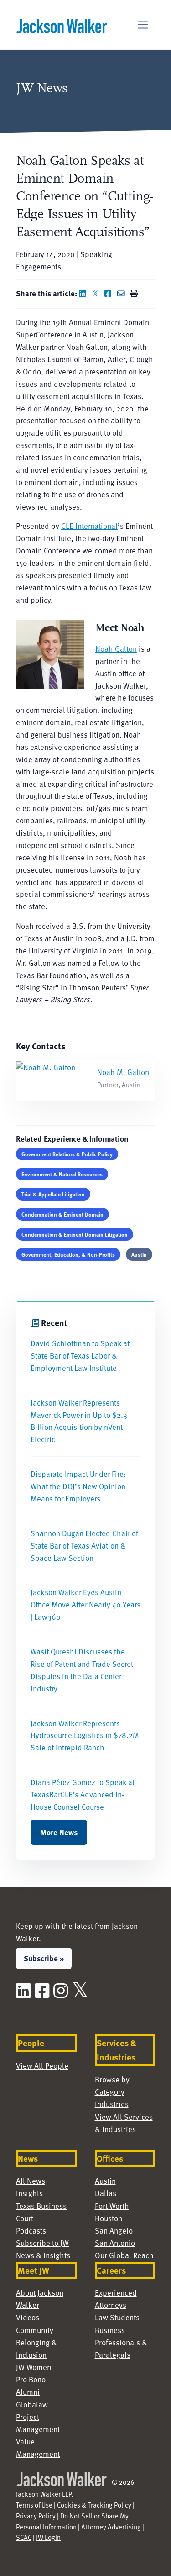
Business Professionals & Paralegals (121, 2342)
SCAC (24, 2537)
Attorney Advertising (111, 2527)
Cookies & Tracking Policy (94, 2505)
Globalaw (32, 2404)
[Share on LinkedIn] (84, 293)
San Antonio (115, 2243)
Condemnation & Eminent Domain (62, 1214)
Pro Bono (31, 2379)
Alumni (28, 2392)
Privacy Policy (36, 2516)
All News (31, 2181)
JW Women (34, 2367)
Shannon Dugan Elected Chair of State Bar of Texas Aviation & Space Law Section (84, 1545)
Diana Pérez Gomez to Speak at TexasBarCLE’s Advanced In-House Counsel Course (83, 1794)
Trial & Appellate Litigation (53, 1194)
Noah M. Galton (123, 1072)
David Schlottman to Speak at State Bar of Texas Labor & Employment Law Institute (80, 1355)
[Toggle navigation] (143, 25)
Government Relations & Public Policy (67, 1154)
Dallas (106, 2193)
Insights (29, 2193)
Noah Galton (116, 648)
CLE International (89, 526)
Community (35, 2330)
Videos (28, 2317)
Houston (109, 2218)
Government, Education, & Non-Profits (68, 1254)
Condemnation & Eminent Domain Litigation (75, 1234)
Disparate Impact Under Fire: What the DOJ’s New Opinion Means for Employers (78, 1486)
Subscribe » (44, 1958)
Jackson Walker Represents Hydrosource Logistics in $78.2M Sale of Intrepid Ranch (85, 1735)
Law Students (117, 2317)
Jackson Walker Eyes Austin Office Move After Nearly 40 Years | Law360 (85, 1604)
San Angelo (114, 2230)
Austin (139, 1254)
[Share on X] (97, 293)
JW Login (48, 2537)
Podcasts (31, 2230)
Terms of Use (34, 2505)
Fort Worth (112, 2206)
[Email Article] (123, 293)
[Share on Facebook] (110, 293)
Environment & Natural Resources (62, 1174)
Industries (112, 2104)
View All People (42, 2065)
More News (59, 1832)
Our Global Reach (124, 2255)
